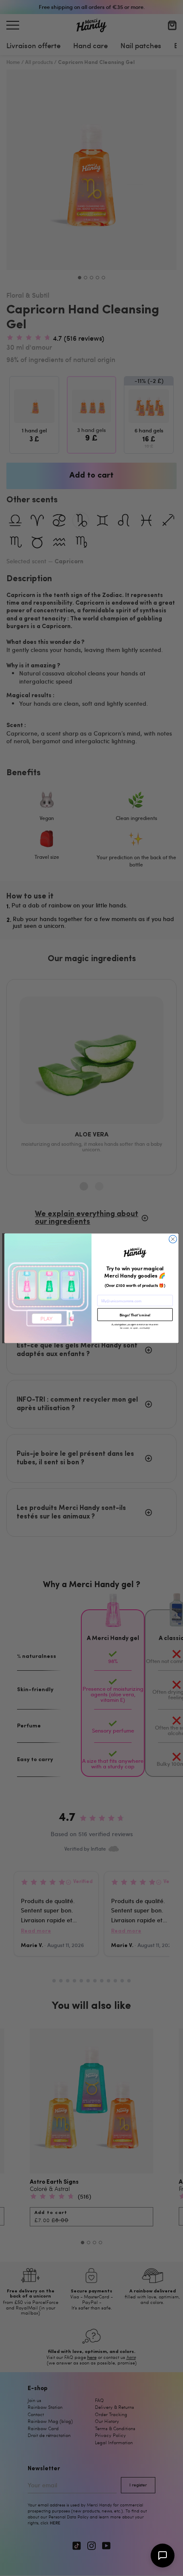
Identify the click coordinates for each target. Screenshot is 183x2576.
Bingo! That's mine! (135, 1315)
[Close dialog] (173, 1239)
